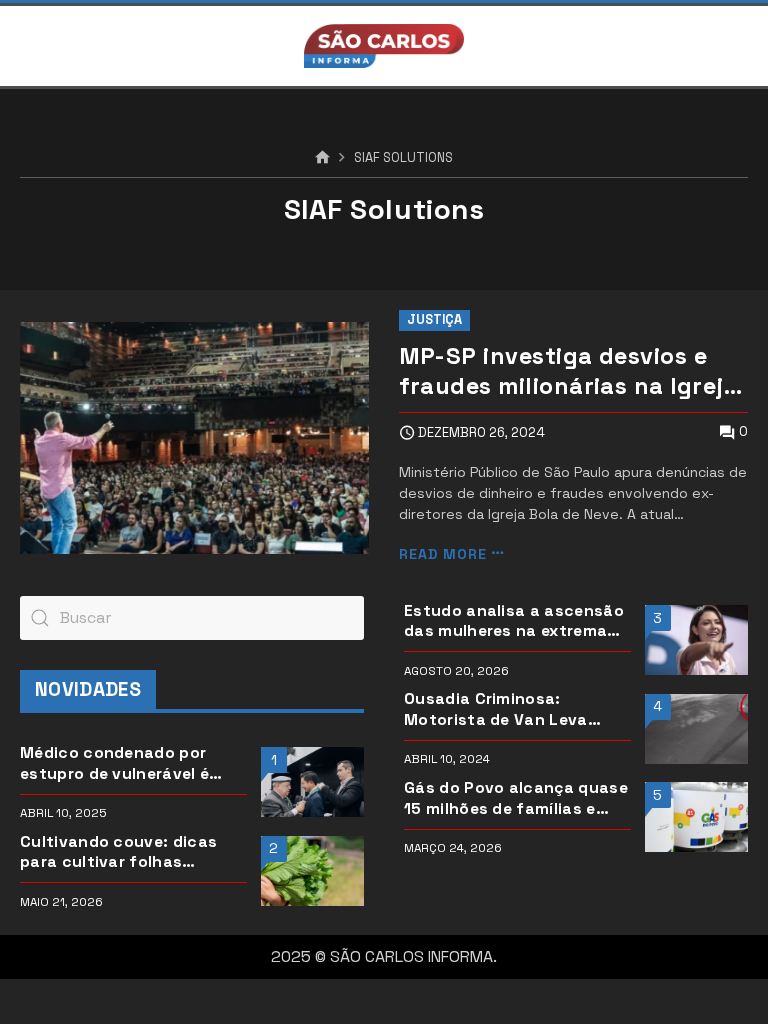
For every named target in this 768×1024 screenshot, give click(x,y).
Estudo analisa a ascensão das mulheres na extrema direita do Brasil (514, 621)
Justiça (434, 319)
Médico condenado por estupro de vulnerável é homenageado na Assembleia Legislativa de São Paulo (124, 763)
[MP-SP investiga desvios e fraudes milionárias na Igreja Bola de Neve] (194, 438)
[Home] (322, 158)
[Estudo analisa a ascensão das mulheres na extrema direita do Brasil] (696, 640)
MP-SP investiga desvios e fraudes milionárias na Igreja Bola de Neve (569, 371)
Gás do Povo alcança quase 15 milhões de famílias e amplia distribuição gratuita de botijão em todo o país (517, 798)
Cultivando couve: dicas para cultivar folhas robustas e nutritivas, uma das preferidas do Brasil (128, 852)
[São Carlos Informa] (384, 46)
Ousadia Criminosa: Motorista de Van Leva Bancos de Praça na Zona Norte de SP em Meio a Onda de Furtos (517, 709)
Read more (443, 553)
